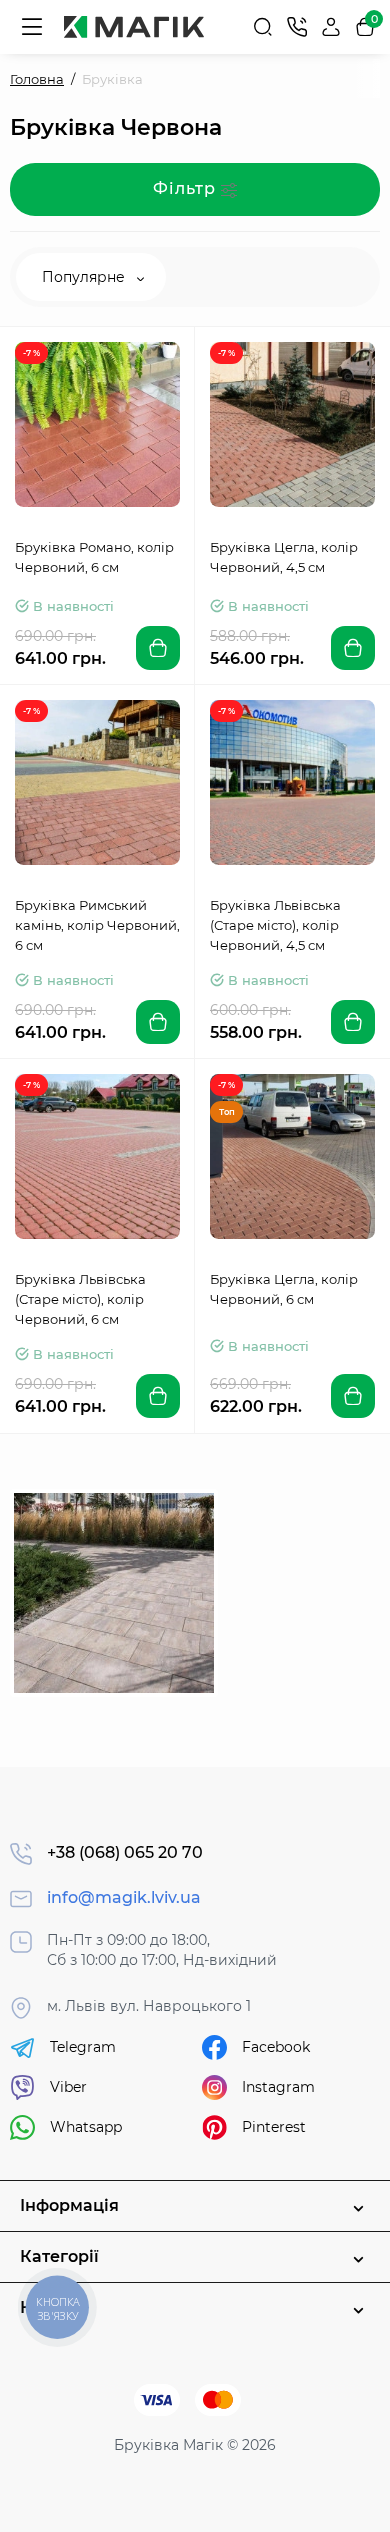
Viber (68, 2087)
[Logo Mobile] (134, 27)
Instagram (278, 2087)
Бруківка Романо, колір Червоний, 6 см (94, 557)
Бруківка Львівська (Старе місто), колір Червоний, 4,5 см (275, 925)
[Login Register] (331, 27)
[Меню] (32, 27)
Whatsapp (86, 2127)
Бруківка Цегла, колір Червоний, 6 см (284, 1289)
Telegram (83, 2047)
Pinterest (274, 2127)
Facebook (276, 2047)
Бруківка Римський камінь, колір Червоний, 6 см (97, 925)
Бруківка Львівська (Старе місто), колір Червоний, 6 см (80, 1299)
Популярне (85, 277)
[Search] (263, 27)
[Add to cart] (158, 648)
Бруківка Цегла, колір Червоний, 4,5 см (284, 557)
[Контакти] (297, 27)
